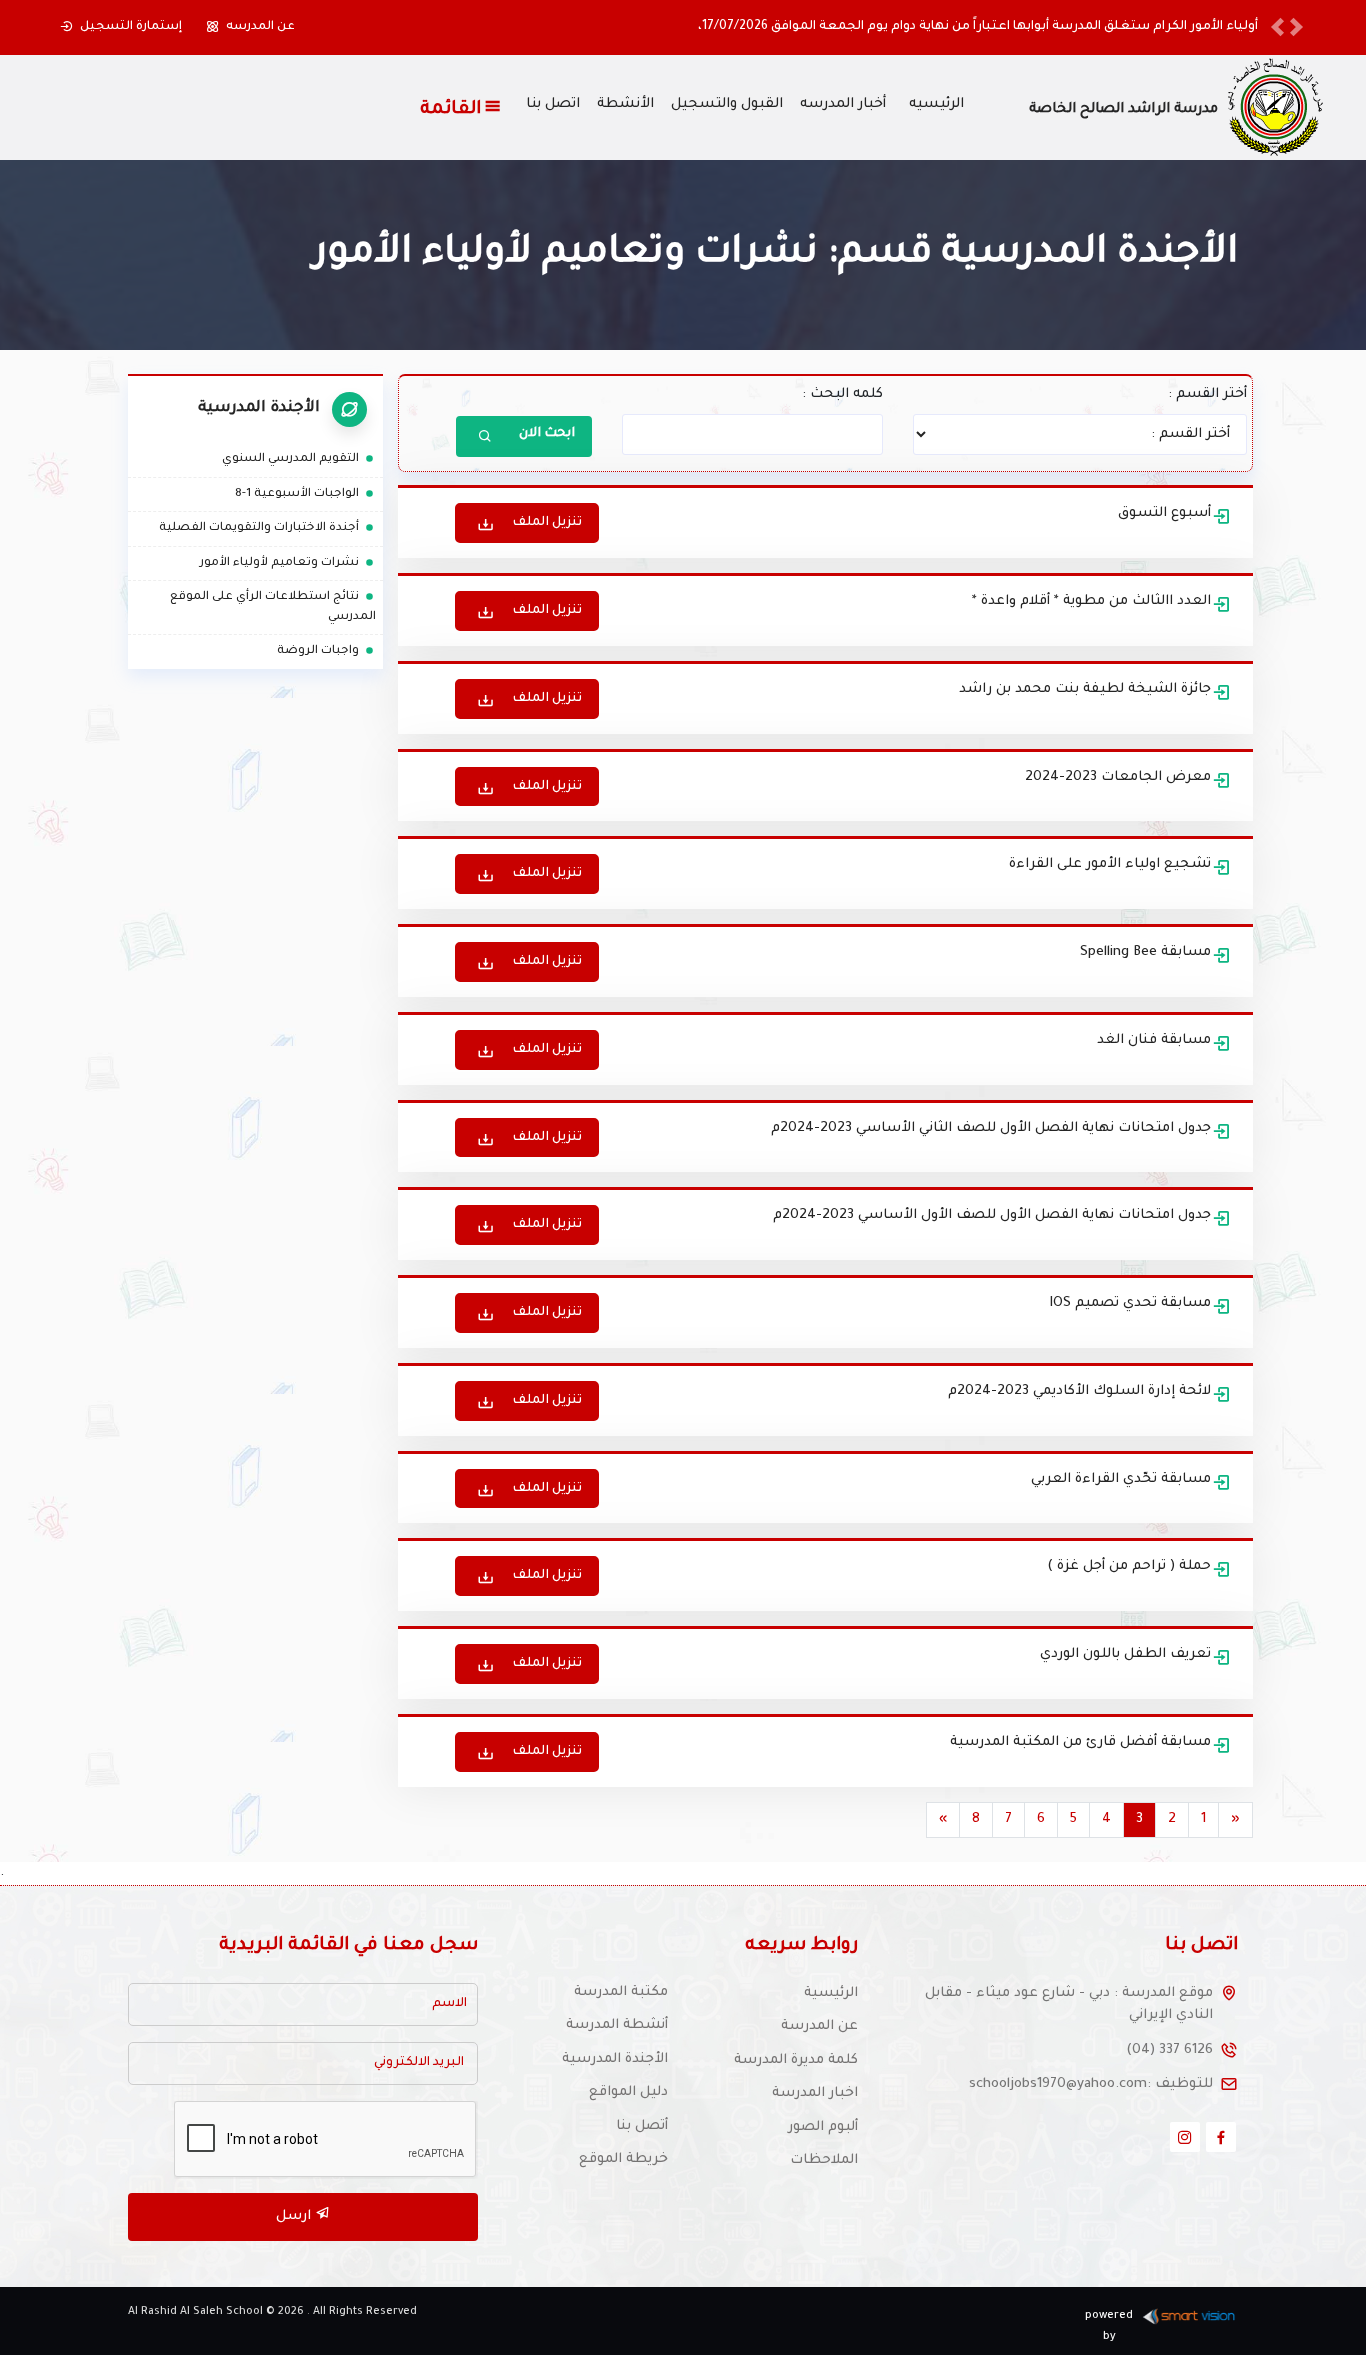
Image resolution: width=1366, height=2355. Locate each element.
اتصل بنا (553, 105)
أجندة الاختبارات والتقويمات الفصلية (267, 528)
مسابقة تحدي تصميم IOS (1130, 1303)
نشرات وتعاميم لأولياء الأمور (288, 563)
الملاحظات (824, 2160)
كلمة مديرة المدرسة (796, 2060)
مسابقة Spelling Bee (1145, 952)
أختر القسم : (1207, 394)
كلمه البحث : (842, 394)
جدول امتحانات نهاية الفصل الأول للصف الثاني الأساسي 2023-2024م (991, 1128)
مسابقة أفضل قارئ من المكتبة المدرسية (1080, 1742)
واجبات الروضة (326, 651)
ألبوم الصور (823, 2127)
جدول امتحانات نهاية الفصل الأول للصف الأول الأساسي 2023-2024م (992, 1215)
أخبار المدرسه (843, 105)
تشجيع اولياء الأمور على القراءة (1110, 864)
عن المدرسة (819, 2026)
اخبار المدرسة (815, 2093)
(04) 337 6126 (1169, 2050)
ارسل (295, 2216)
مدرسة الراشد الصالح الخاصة (1123, 110)
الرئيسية (831, 1993)
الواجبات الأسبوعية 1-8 (305, 494)
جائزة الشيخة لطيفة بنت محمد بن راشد (1085, 689)
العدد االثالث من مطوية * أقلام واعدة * (1091, 601)
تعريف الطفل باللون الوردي (1125, 1654)
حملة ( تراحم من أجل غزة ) (1129, 1566)
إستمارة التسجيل (131, 27)
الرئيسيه (936, 105)
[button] (1277, 27)
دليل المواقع (628, 2092)
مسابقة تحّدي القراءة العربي (1121, 1479)
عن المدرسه (260, 27)
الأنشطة (625, 105)
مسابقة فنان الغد (1154, 1040)
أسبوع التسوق (1164, 513)
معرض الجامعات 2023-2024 (1118, 777)
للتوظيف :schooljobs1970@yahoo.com (1091, 2084)
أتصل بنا (642, 2126)
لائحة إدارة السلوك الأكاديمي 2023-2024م (1079, 1391)
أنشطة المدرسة (617, 2025)
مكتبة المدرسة (621, 1992)
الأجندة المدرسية (615, 2059)
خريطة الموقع (623, 2159)
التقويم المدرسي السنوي (299, 459)
